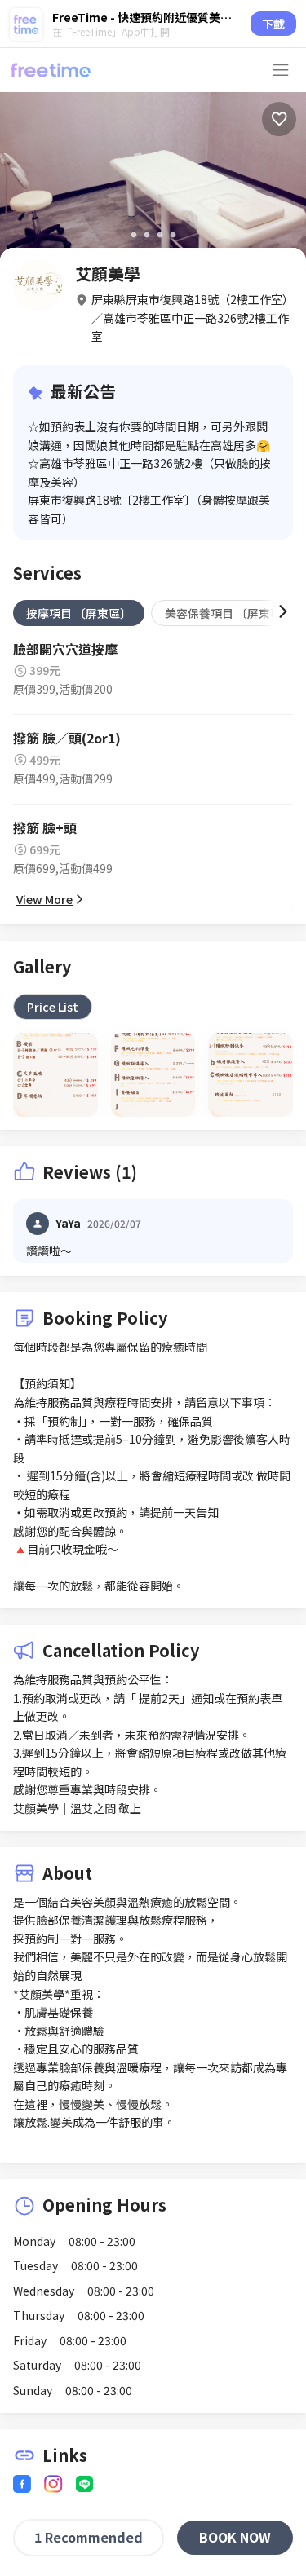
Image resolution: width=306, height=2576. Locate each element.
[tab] (79, 613)
